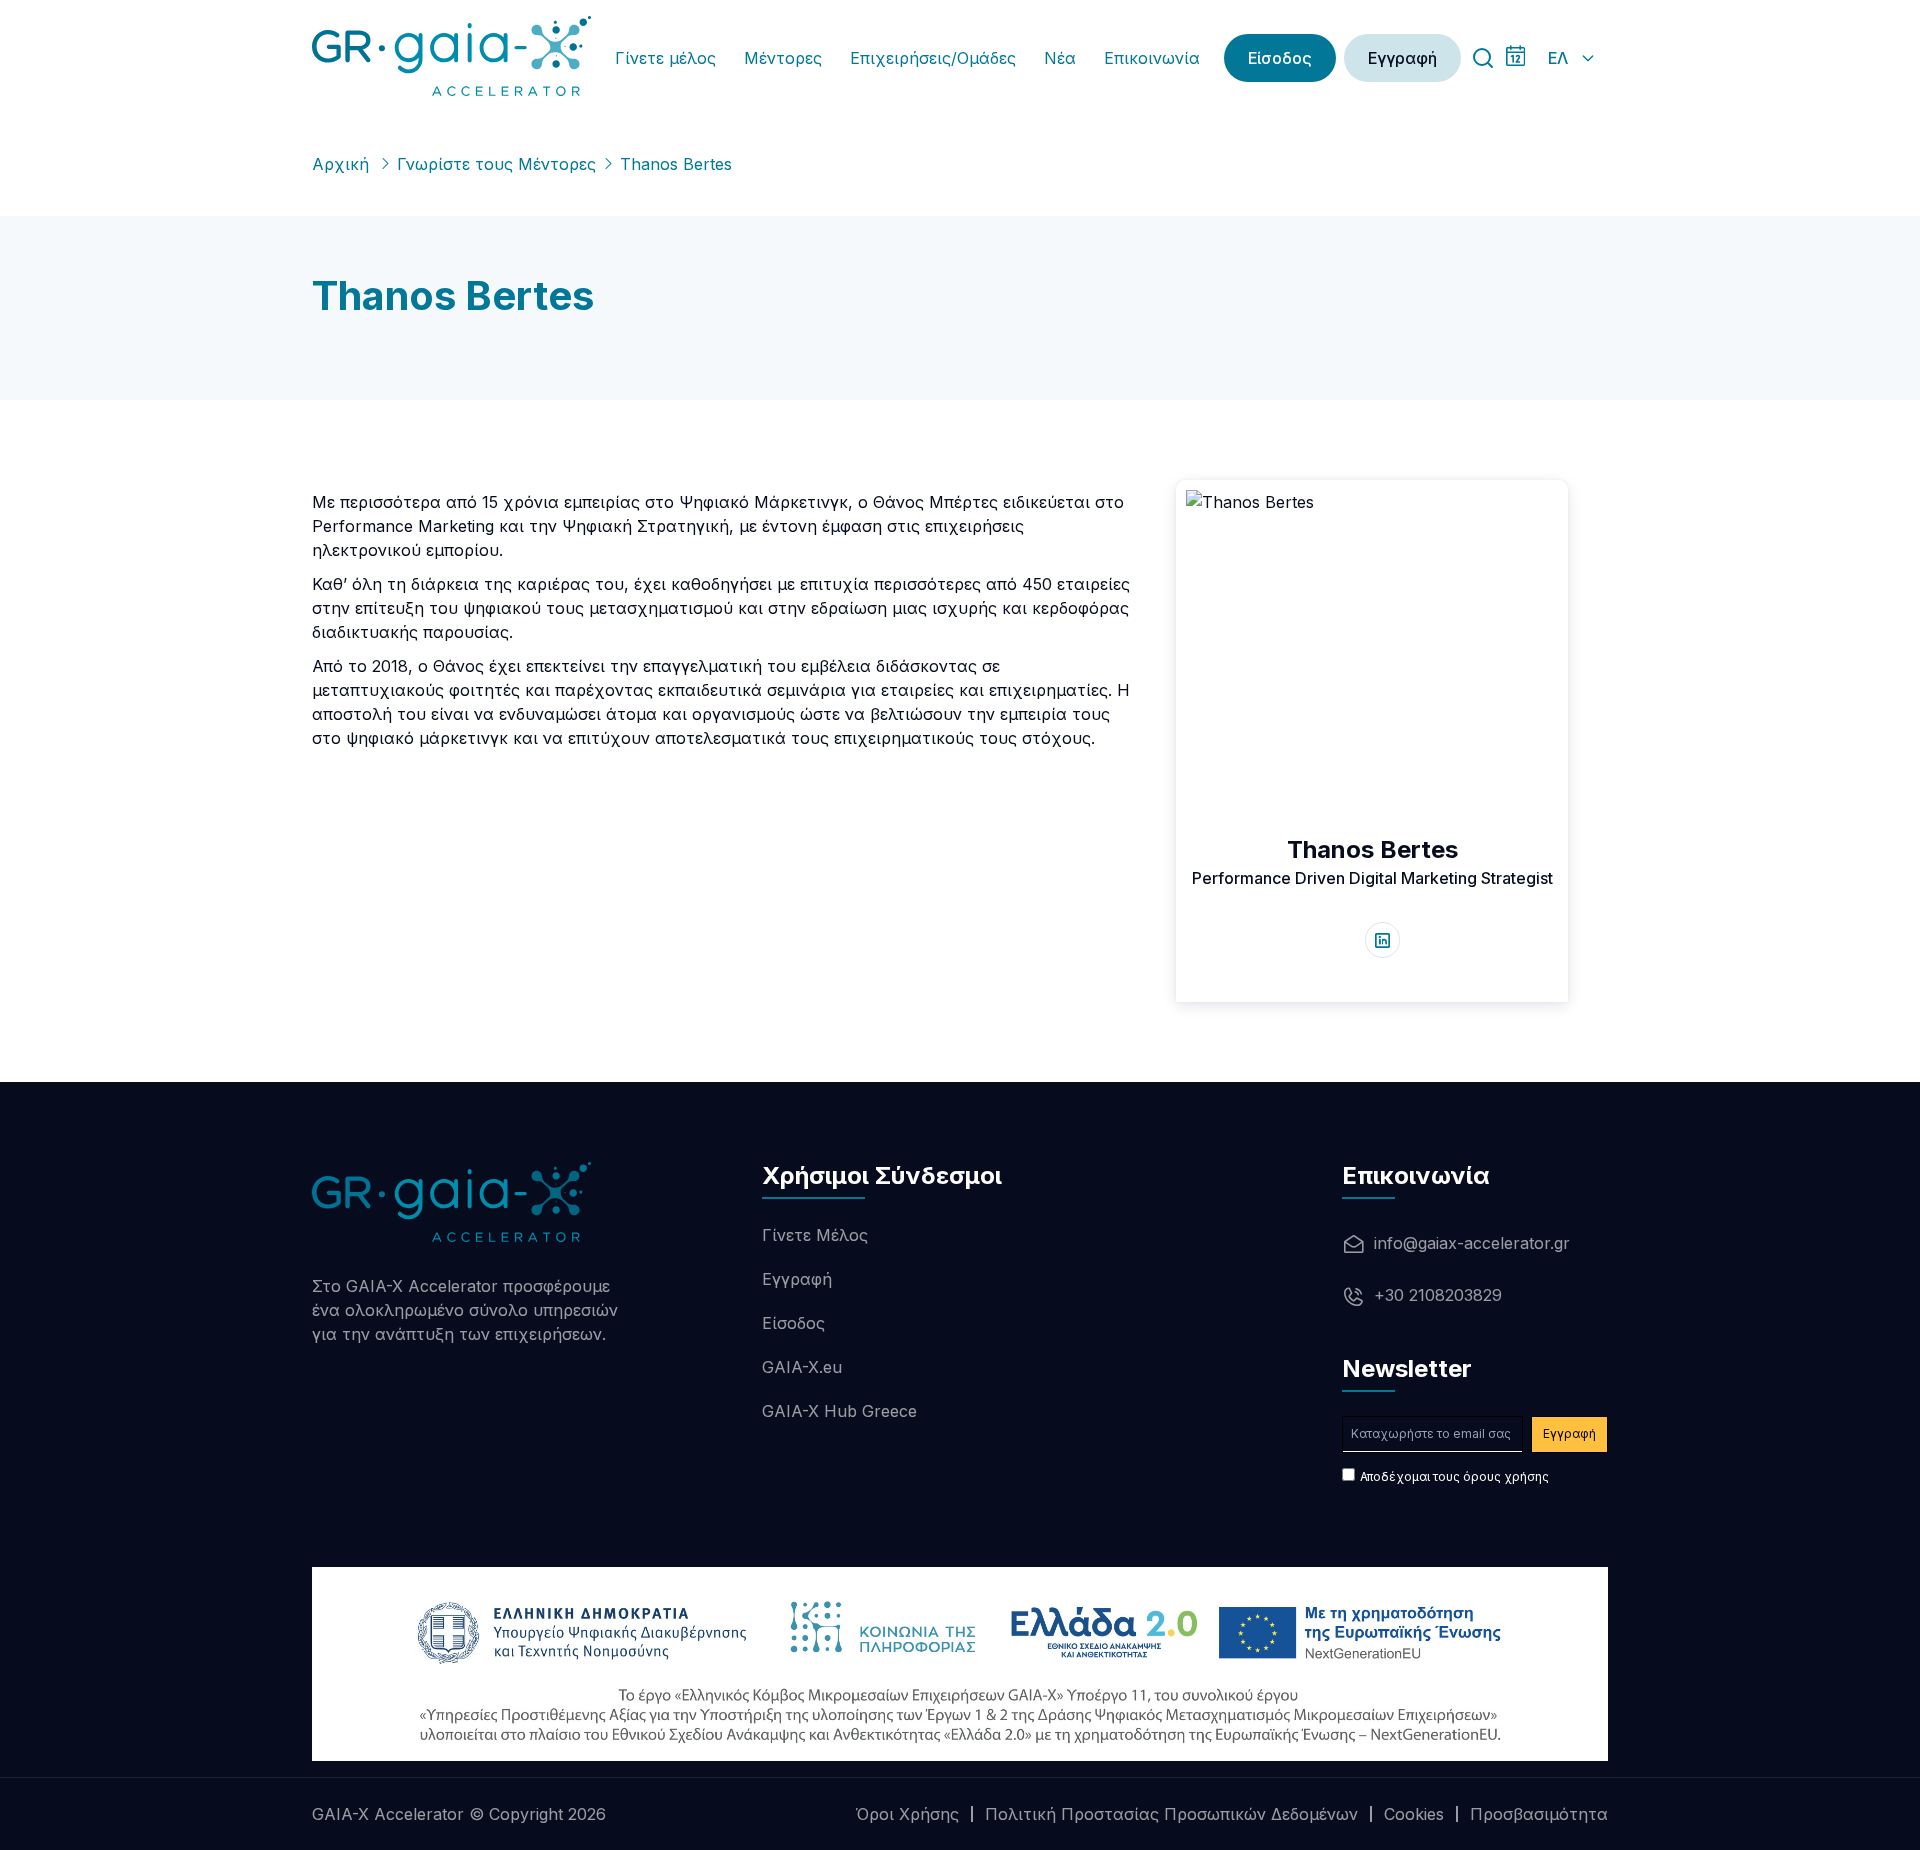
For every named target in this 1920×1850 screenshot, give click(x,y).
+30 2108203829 (1438, 1295)
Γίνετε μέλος (665, 58)
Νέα (1060, 58)
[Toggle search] (1483, 58)
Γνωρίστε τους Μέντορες (496, 164)
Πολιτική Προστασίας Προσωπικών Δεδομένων (1171, 1814)
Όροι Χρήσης (907, 1814)
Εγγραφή (1402, 58)
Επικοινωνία (1152, 58)
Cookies (1414, 1814)
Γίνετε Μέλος (815, 1235)
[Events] (1515, 58)
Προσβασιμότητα (1539, 1814)
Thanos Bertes (1372, 849)
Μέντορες (783, 58)
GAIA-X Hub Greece (839, 1411)
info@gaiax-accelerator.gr (1472, 1243)
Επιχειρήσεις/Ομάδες (933, 58)
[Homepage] (451, 56)
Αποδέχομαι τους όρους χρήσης (1454, 1476)
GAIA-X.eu (802, 1367)
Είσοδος (1280, 58)
